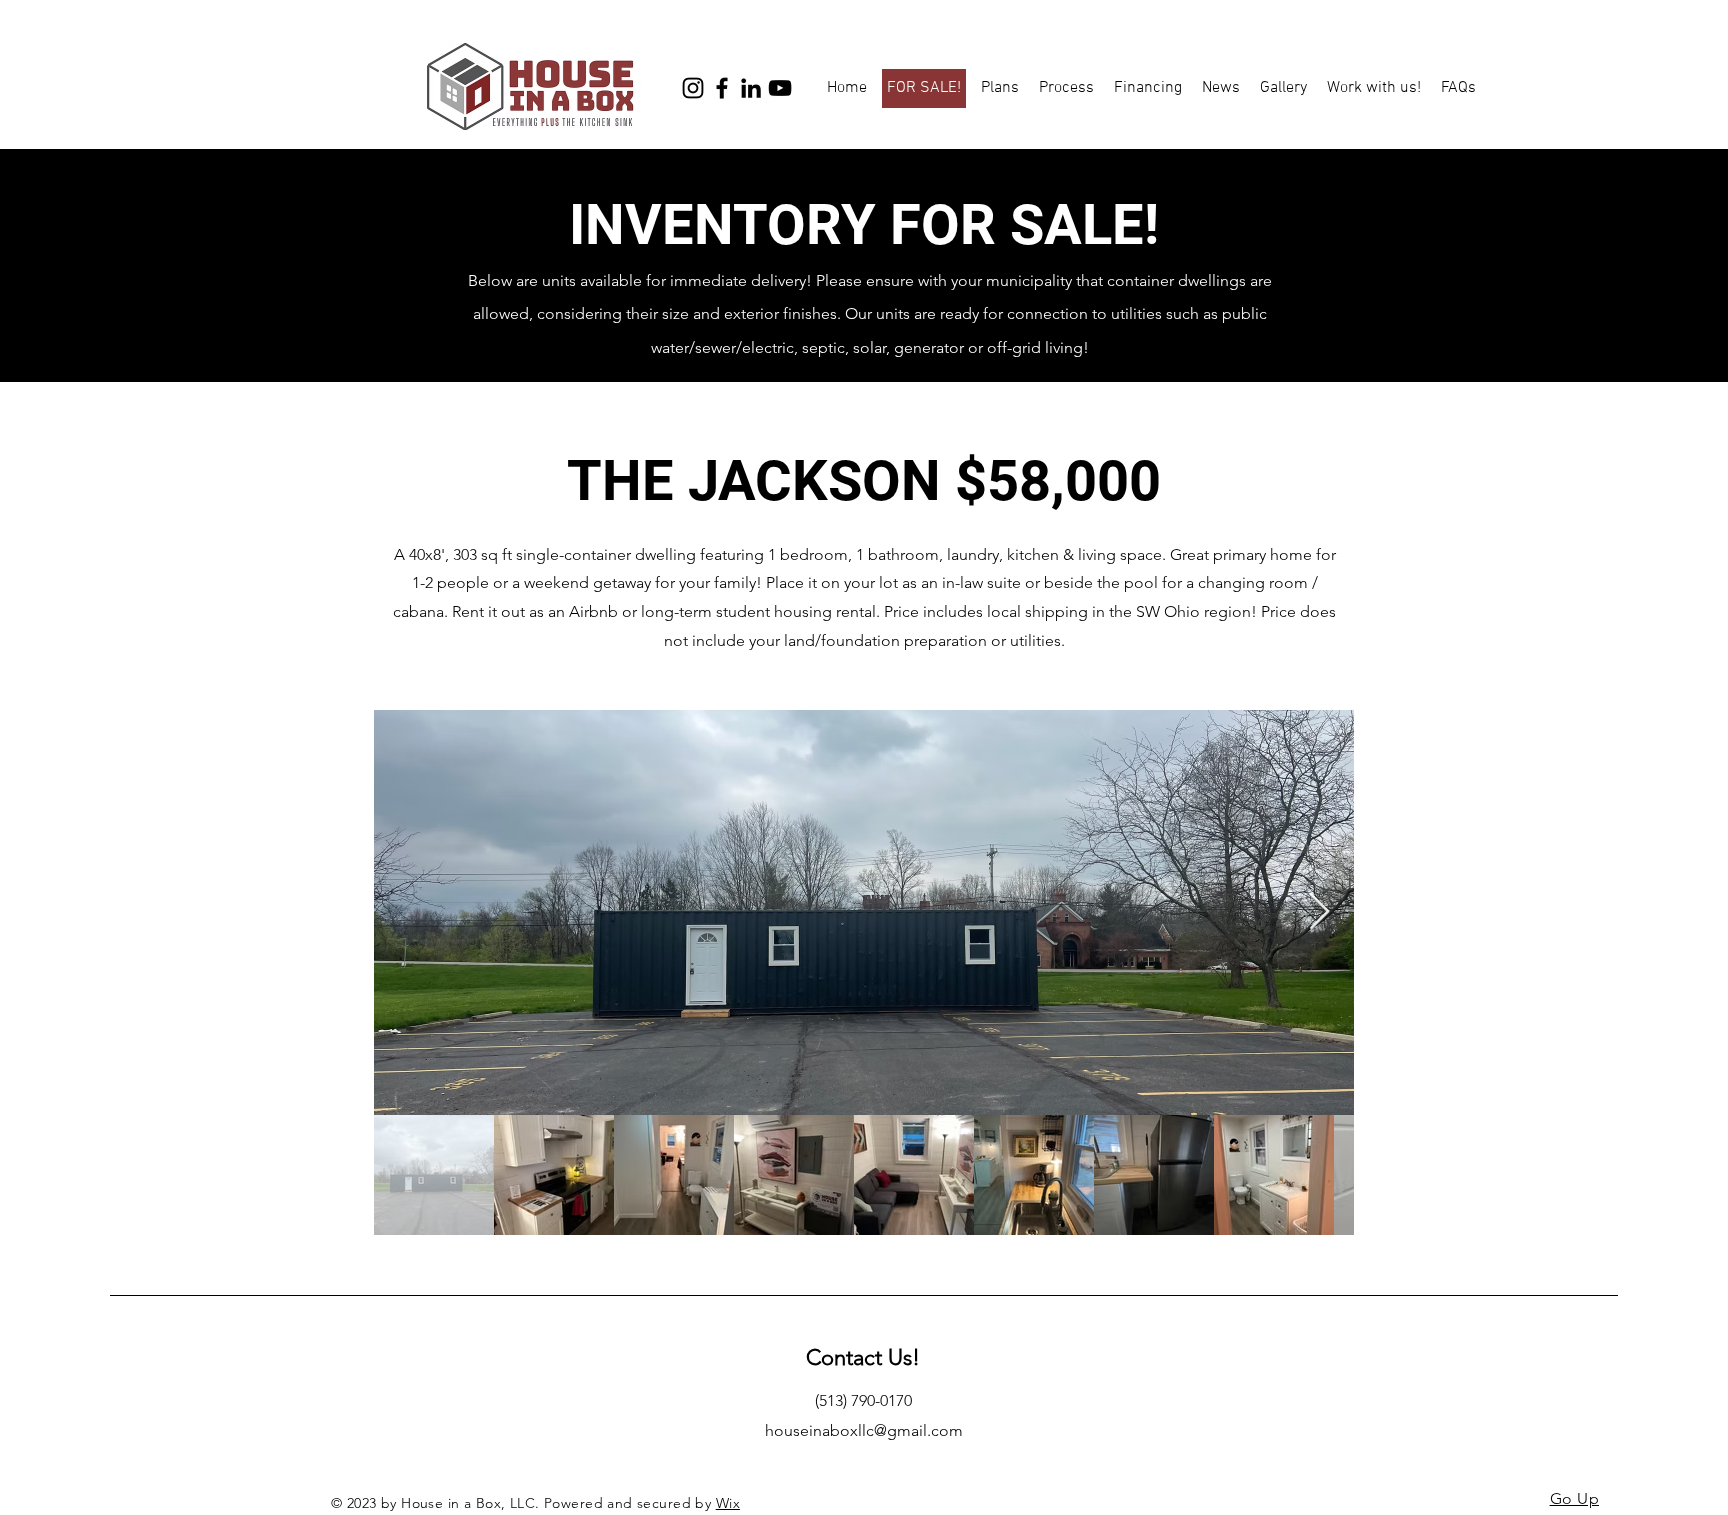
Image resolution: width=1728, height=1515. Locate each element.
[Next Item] (1319, 912)
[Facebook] (722, 88)
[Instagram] (693, 88)
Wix (728, 1503)
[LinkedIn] (751, 88)
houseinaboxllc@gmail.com (864, 1430)
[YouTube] (780, 88)
